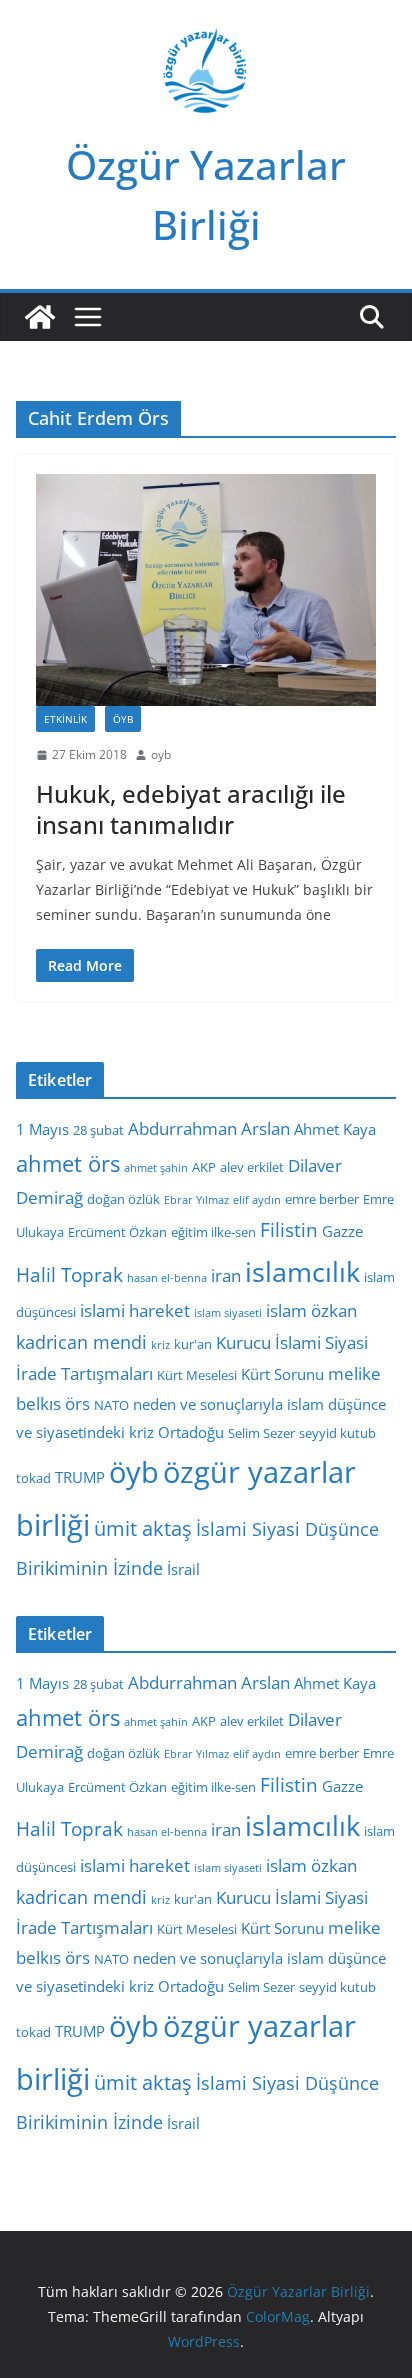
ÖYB (123, 719)
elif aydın (257, 1200)
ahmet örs (68, 1163)
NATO (111, 1405)
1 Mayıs (42, 1129)
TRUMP (80, 1477)
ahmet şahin (156, 1168)
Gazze (342, 1231)
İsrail (183, 1569)
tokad (33, 1478)
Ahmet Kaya (335, 1129)
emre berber (322, 1199)
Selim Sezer (261, 1433)
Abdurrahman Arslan (209, 1128)
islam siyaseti (228, 1313)
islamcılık (302, 1271)
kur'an (193, 1344)
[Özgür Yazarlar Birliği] (40, 317)
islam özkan (311, 1310)
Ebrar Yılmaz (196, 1200)
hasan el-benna (167, 1278)
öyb (134, 1471)
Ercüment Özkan (117, 1232)
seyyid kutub (337, 1433)
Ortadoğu (191, 1432)
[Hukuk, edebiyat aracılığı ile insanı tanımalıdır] (206, 590)
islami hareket (135, 1310)
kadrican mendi (81, 1342)
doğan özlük (123, 1199)
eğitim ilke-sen (213, 1232)
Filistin (289, 1230)
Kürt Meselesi (197, 1375)
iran (226, 1275)
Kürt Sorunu (282, 1374)
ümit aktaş (143, 1528)
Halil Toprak (69, 1275)
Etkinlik (65, 719)
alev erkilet (252, 1167)
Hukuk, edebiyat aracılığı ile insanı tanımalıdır (191, 809)
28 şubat (98, 1130)
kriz (160, 1345)
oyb (161, 754)
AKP (204, 1167)
